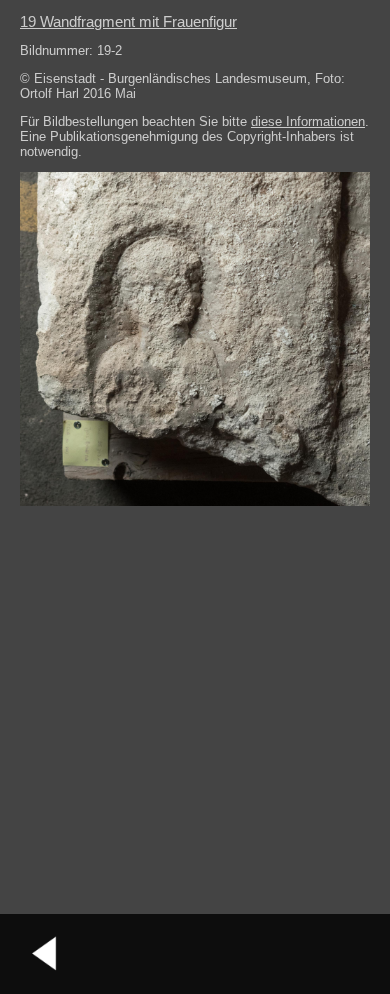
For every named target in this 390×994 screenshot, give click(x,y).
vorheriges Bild (45, 954)
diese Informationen (308, 121)
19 (128, 21)
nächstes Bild (345, 954)
